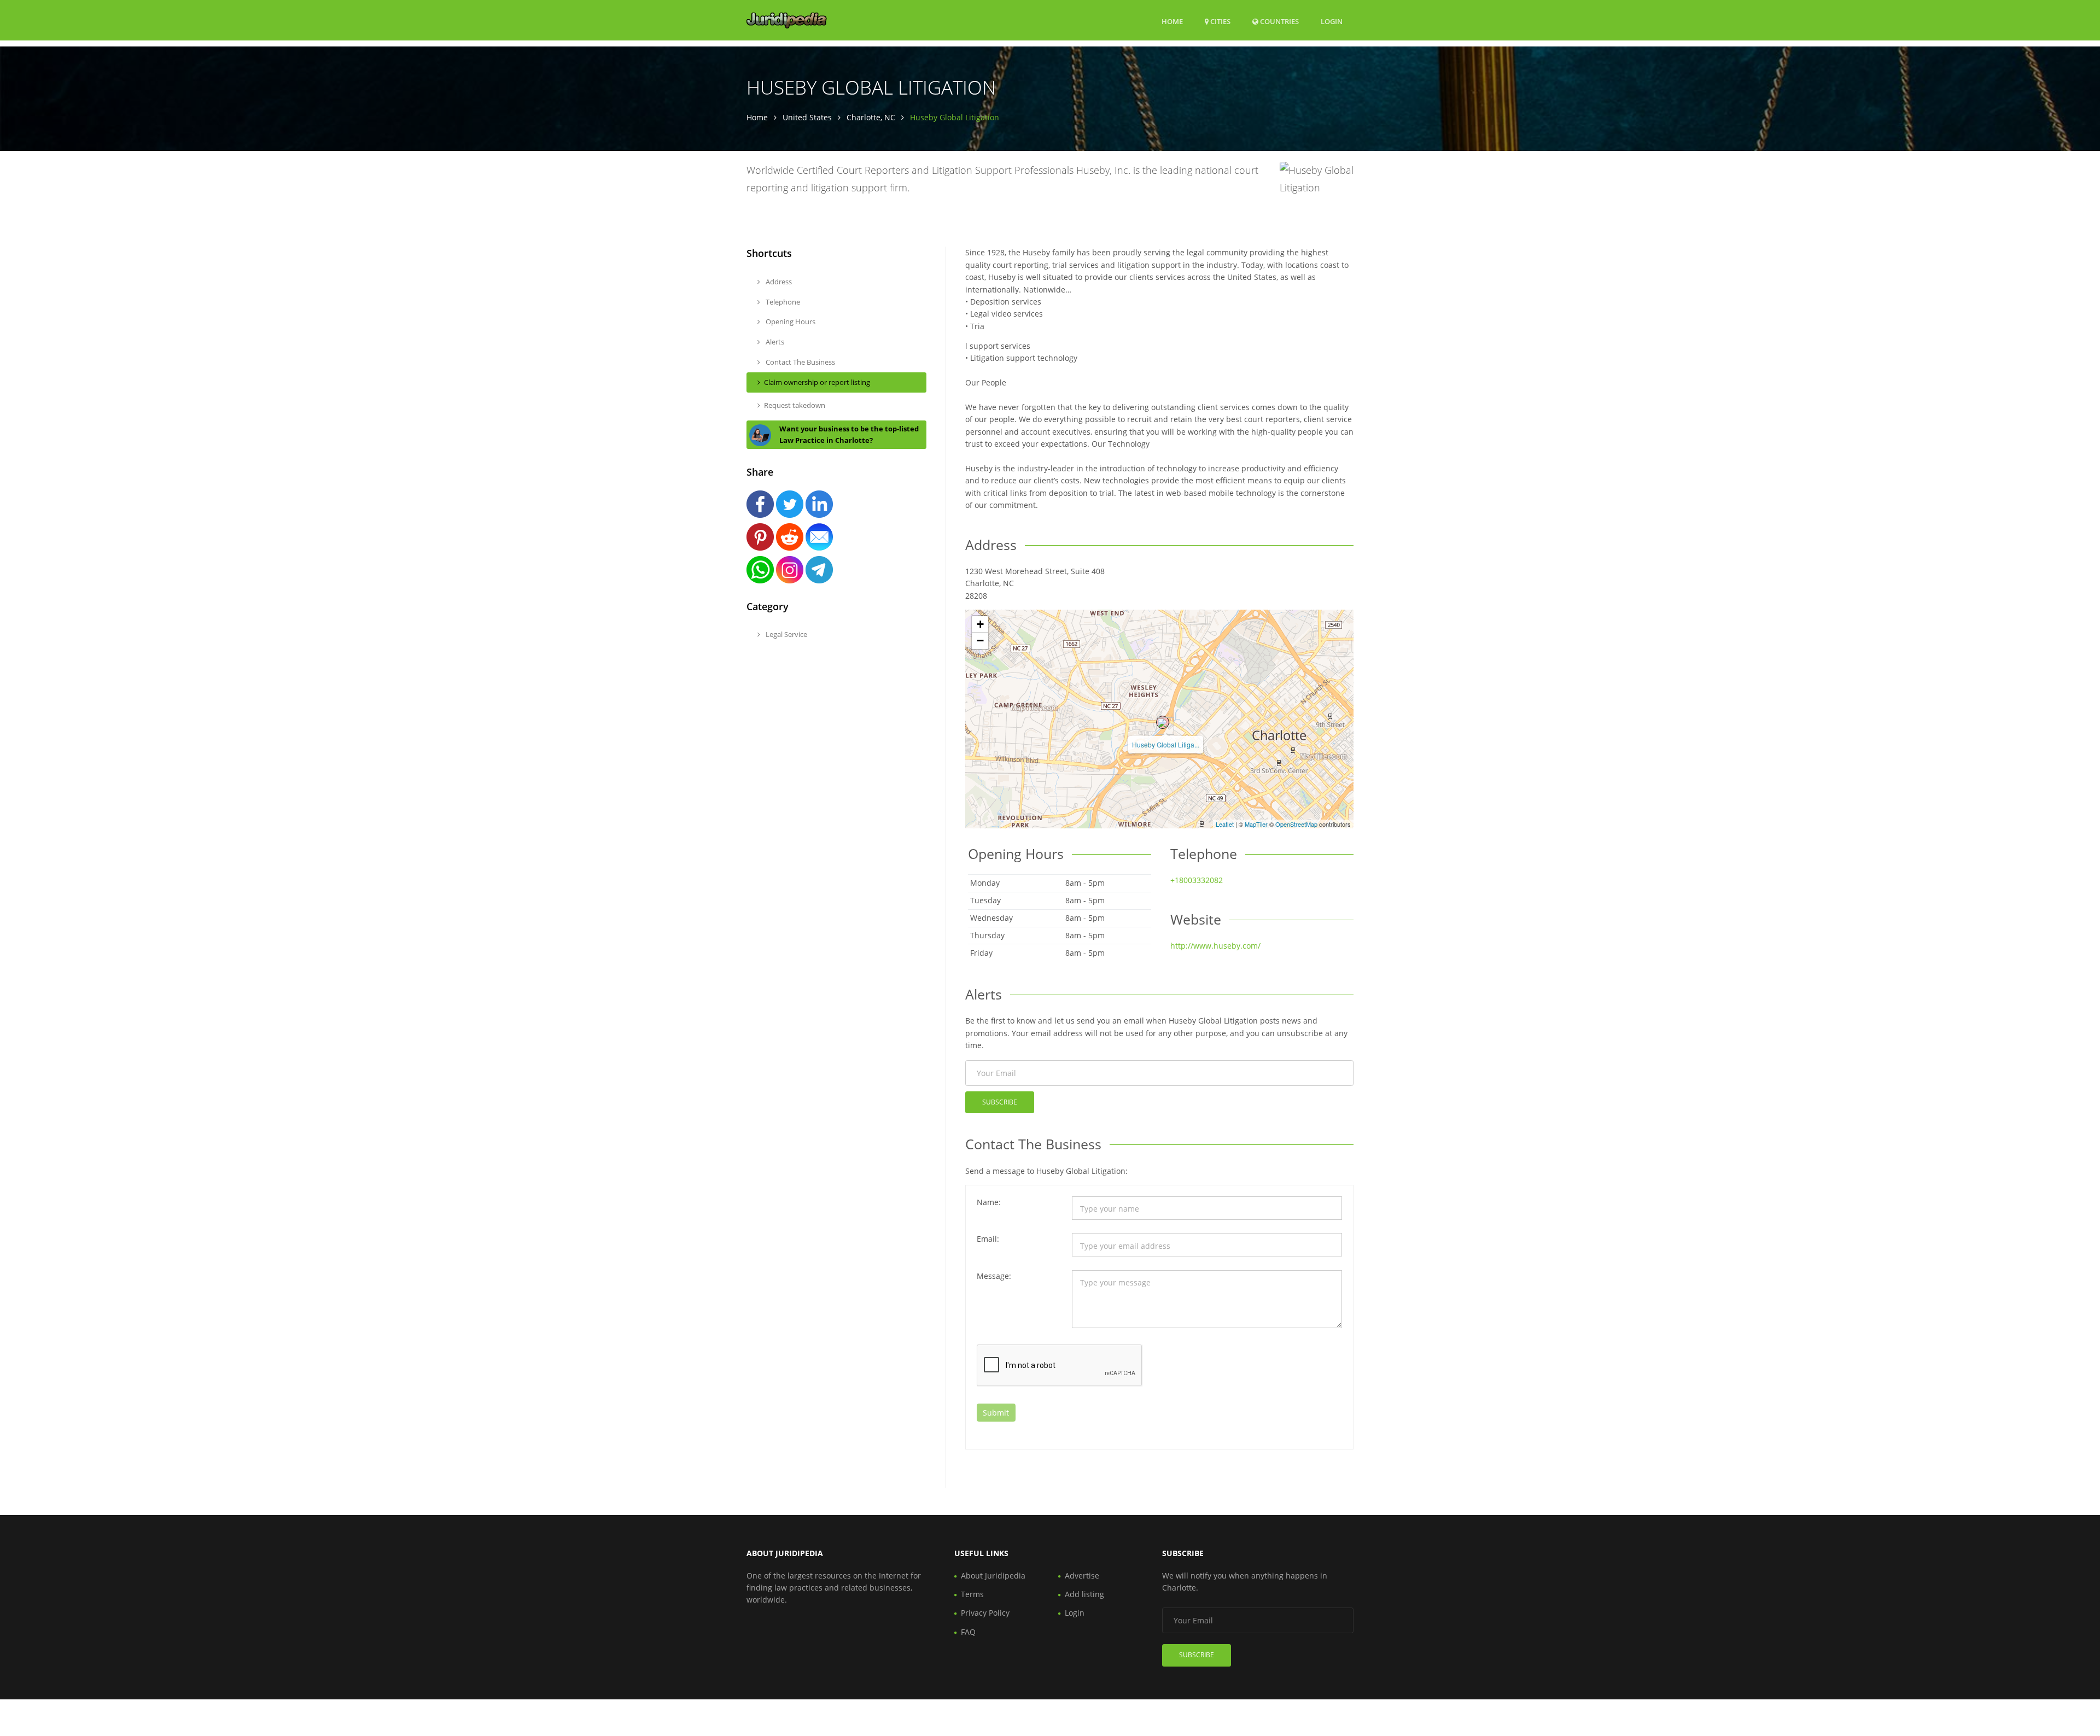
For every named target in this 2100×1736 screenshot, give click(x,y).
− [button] (980, 641)
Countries (1279, 21)
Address (778, 282)
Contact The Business (800, 362)
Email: (988, 1239)
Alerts (774, 342)
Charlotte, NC (871, 117)
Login (1332, 21)
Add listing (1084, 1594)
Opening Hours (790, 322)
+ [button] (980, 624)
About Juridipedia (993, 1576)
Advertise (1082, 1576)
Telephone (782, 302)
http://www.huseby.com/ (1215, 946)
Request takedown (795, 405)
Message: (994, 1276)
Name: (989, 1202)
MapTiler (1256, 824)
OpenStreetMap (1296, 824)
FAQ (968, 1632)
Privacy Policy (985, 1613)
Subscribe (1000, 1102)
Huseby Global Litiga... (1166, 744)
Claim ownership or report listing (817, 382)
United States (807, 117)
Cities (1220, 21)
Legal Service (786, 634)
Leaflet (1225, 824)
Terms (972, 1594)
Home (1172, 21)
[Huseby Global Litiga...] (1163, 722)
